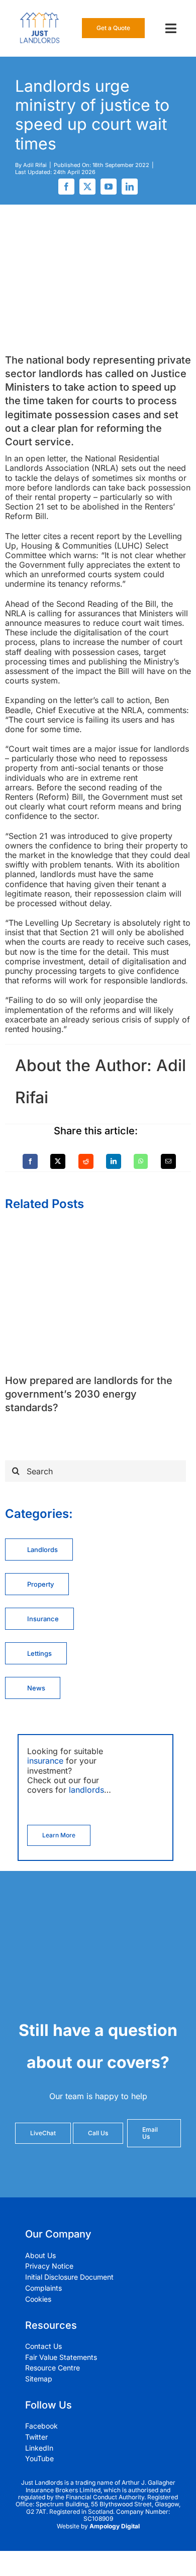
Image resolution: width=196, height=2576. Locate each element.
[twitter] (87, 187)
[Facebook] (30, 1161)
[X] (58, 1161)
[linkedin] (130, 187)
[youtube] (109, 187)
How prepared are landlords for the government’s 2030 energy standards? (89, 1394)
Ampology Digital (115, 2526)
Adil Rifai (35, 165)
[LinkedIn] (114, 1161)
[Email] (168, 1161)
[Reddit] (86, 1161)
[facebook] (66, 187)
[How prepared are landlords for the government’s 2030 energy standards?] (98, 1230)
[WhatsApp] (141, 1161)
